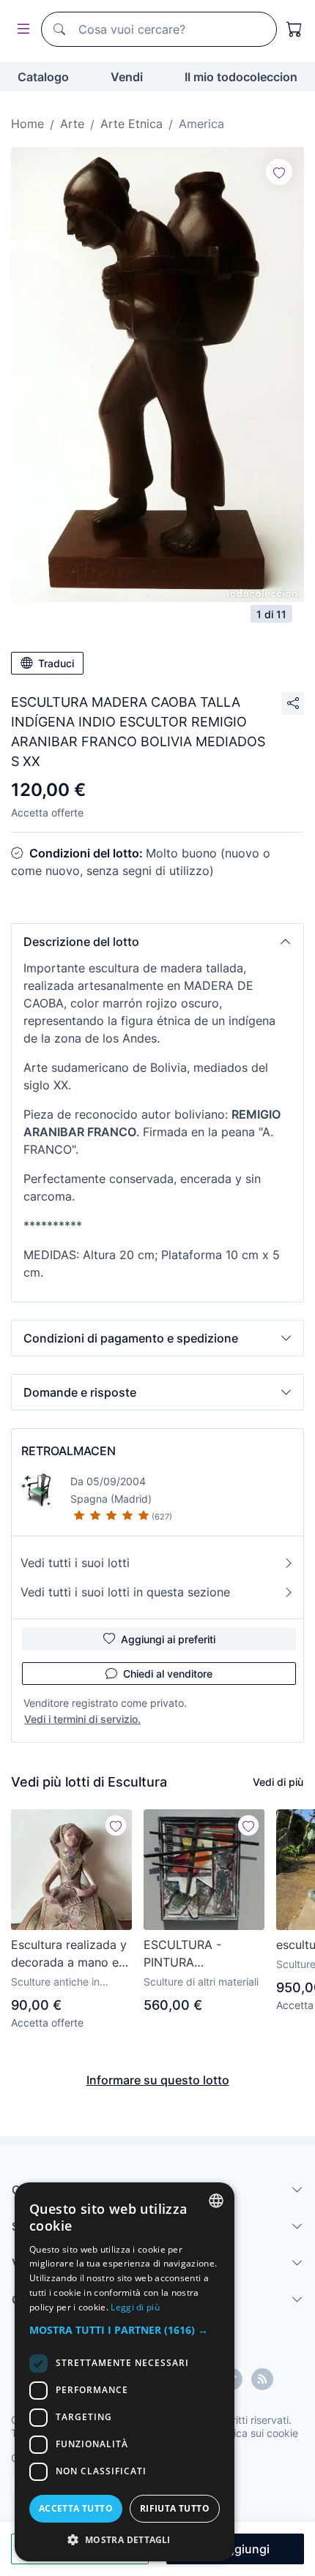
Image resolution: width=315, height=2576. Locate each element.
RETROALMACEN (68, 1451)
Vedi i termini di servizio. (82, 1719)
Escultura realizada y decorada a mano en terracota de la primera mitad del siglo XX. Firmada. (69, 1954)
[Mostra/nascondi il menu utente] (21, 30)
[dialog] (125, 2372)
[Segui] (279, 172)
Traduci (56, 663)
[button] (157, 942)
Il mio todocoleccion (241, 77)
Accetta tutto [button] (76, 2508)
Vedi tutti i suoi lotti (75, 1563)
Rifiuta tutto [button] (175, 2508)
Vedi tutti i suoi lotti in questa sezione (125, 1592)
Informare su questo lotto (158, 2080)
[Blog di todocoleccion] (262, 2379)
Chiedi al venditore (168, 1674)
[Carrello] (294, 29)
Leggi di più (135, 2307)
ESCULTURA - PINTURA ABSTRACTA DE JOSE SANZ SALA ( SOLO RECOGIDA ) (197, 1954)
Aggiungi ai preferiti (168, 1639)
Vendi (127, 77)
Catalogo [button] (43, 77)
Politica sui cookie (256, 2433)
